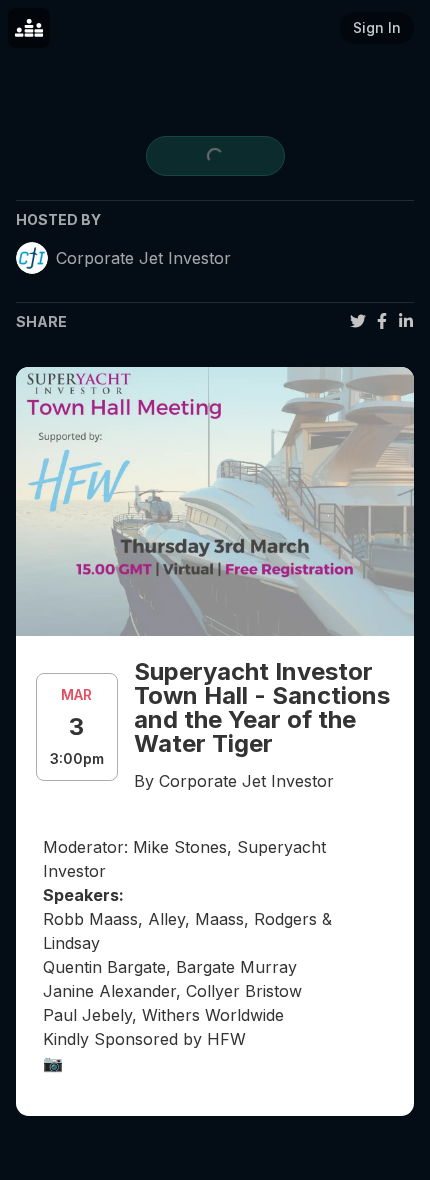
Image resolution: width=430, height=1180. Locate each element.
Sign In (377, 27)
